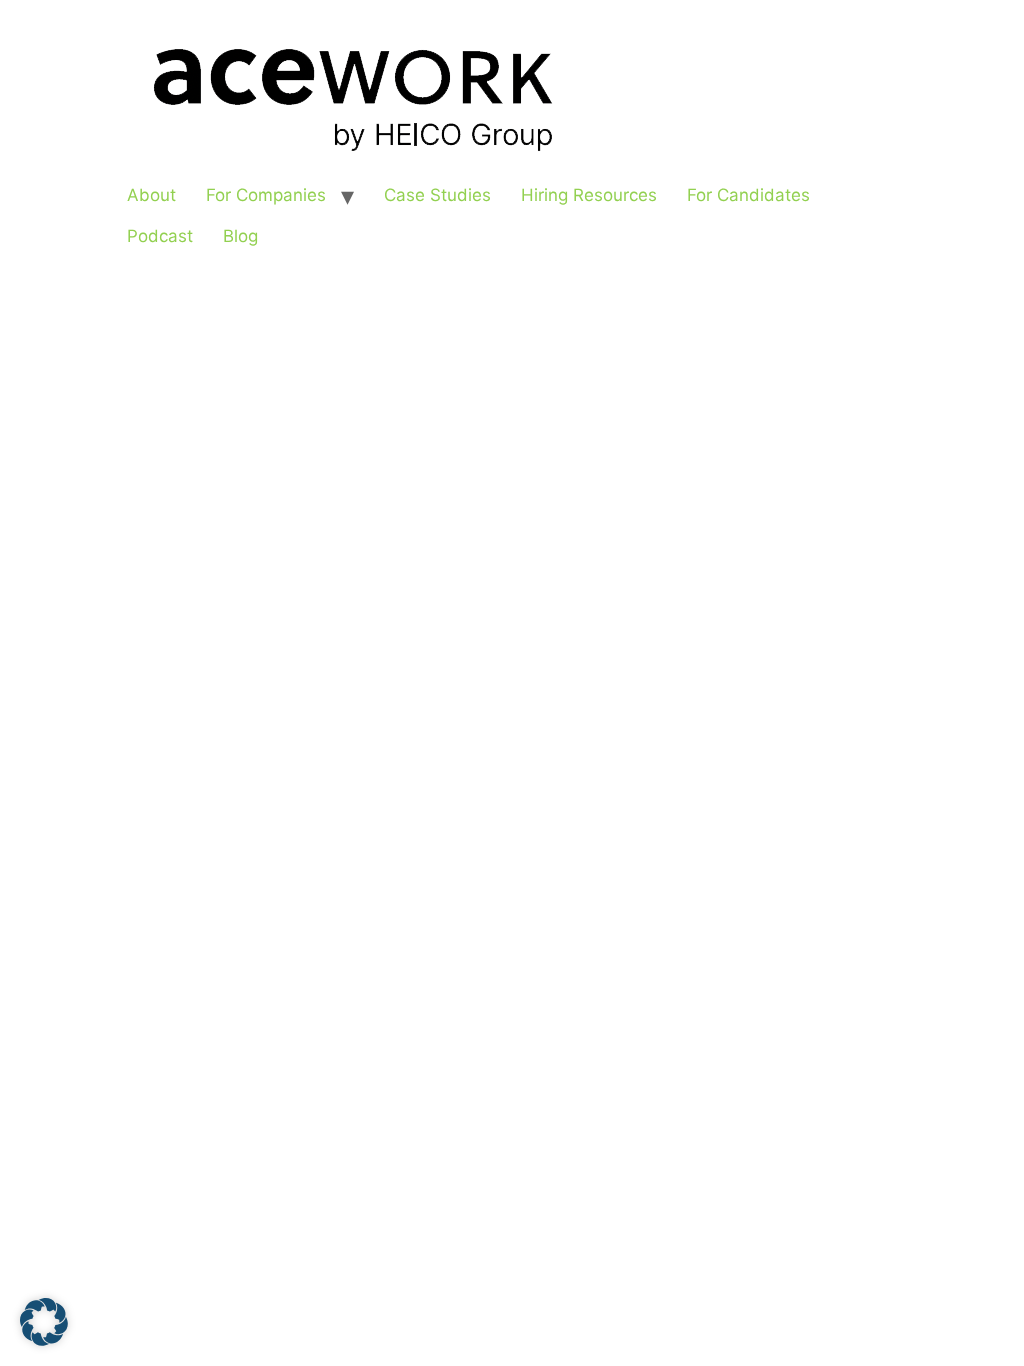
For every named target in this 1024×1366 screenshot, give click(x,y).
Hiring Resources (589, 195)
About (151, 195)
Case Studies (437, 195)
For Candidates (748, 195)
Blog (240, 236)
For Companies (266, 195)
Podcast (160, 236)
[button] (44, 1322)
